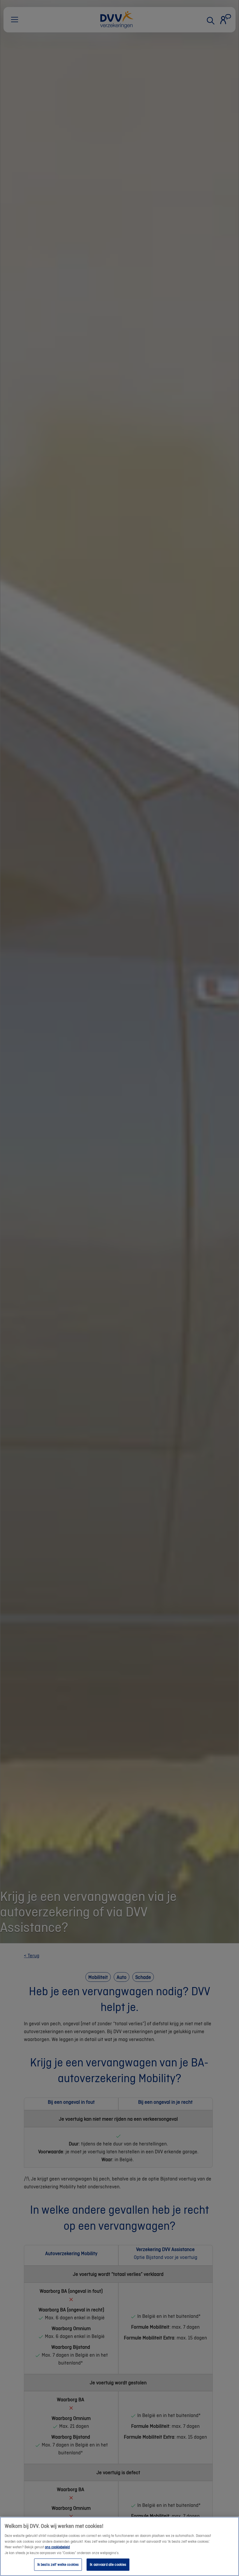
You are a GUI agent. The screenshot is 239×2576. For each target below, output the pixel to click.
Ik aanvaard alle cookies (108, 2564)
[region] (119, 2546)
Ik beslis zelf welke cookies (58, 2564)
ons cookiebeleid (57, 2547)
